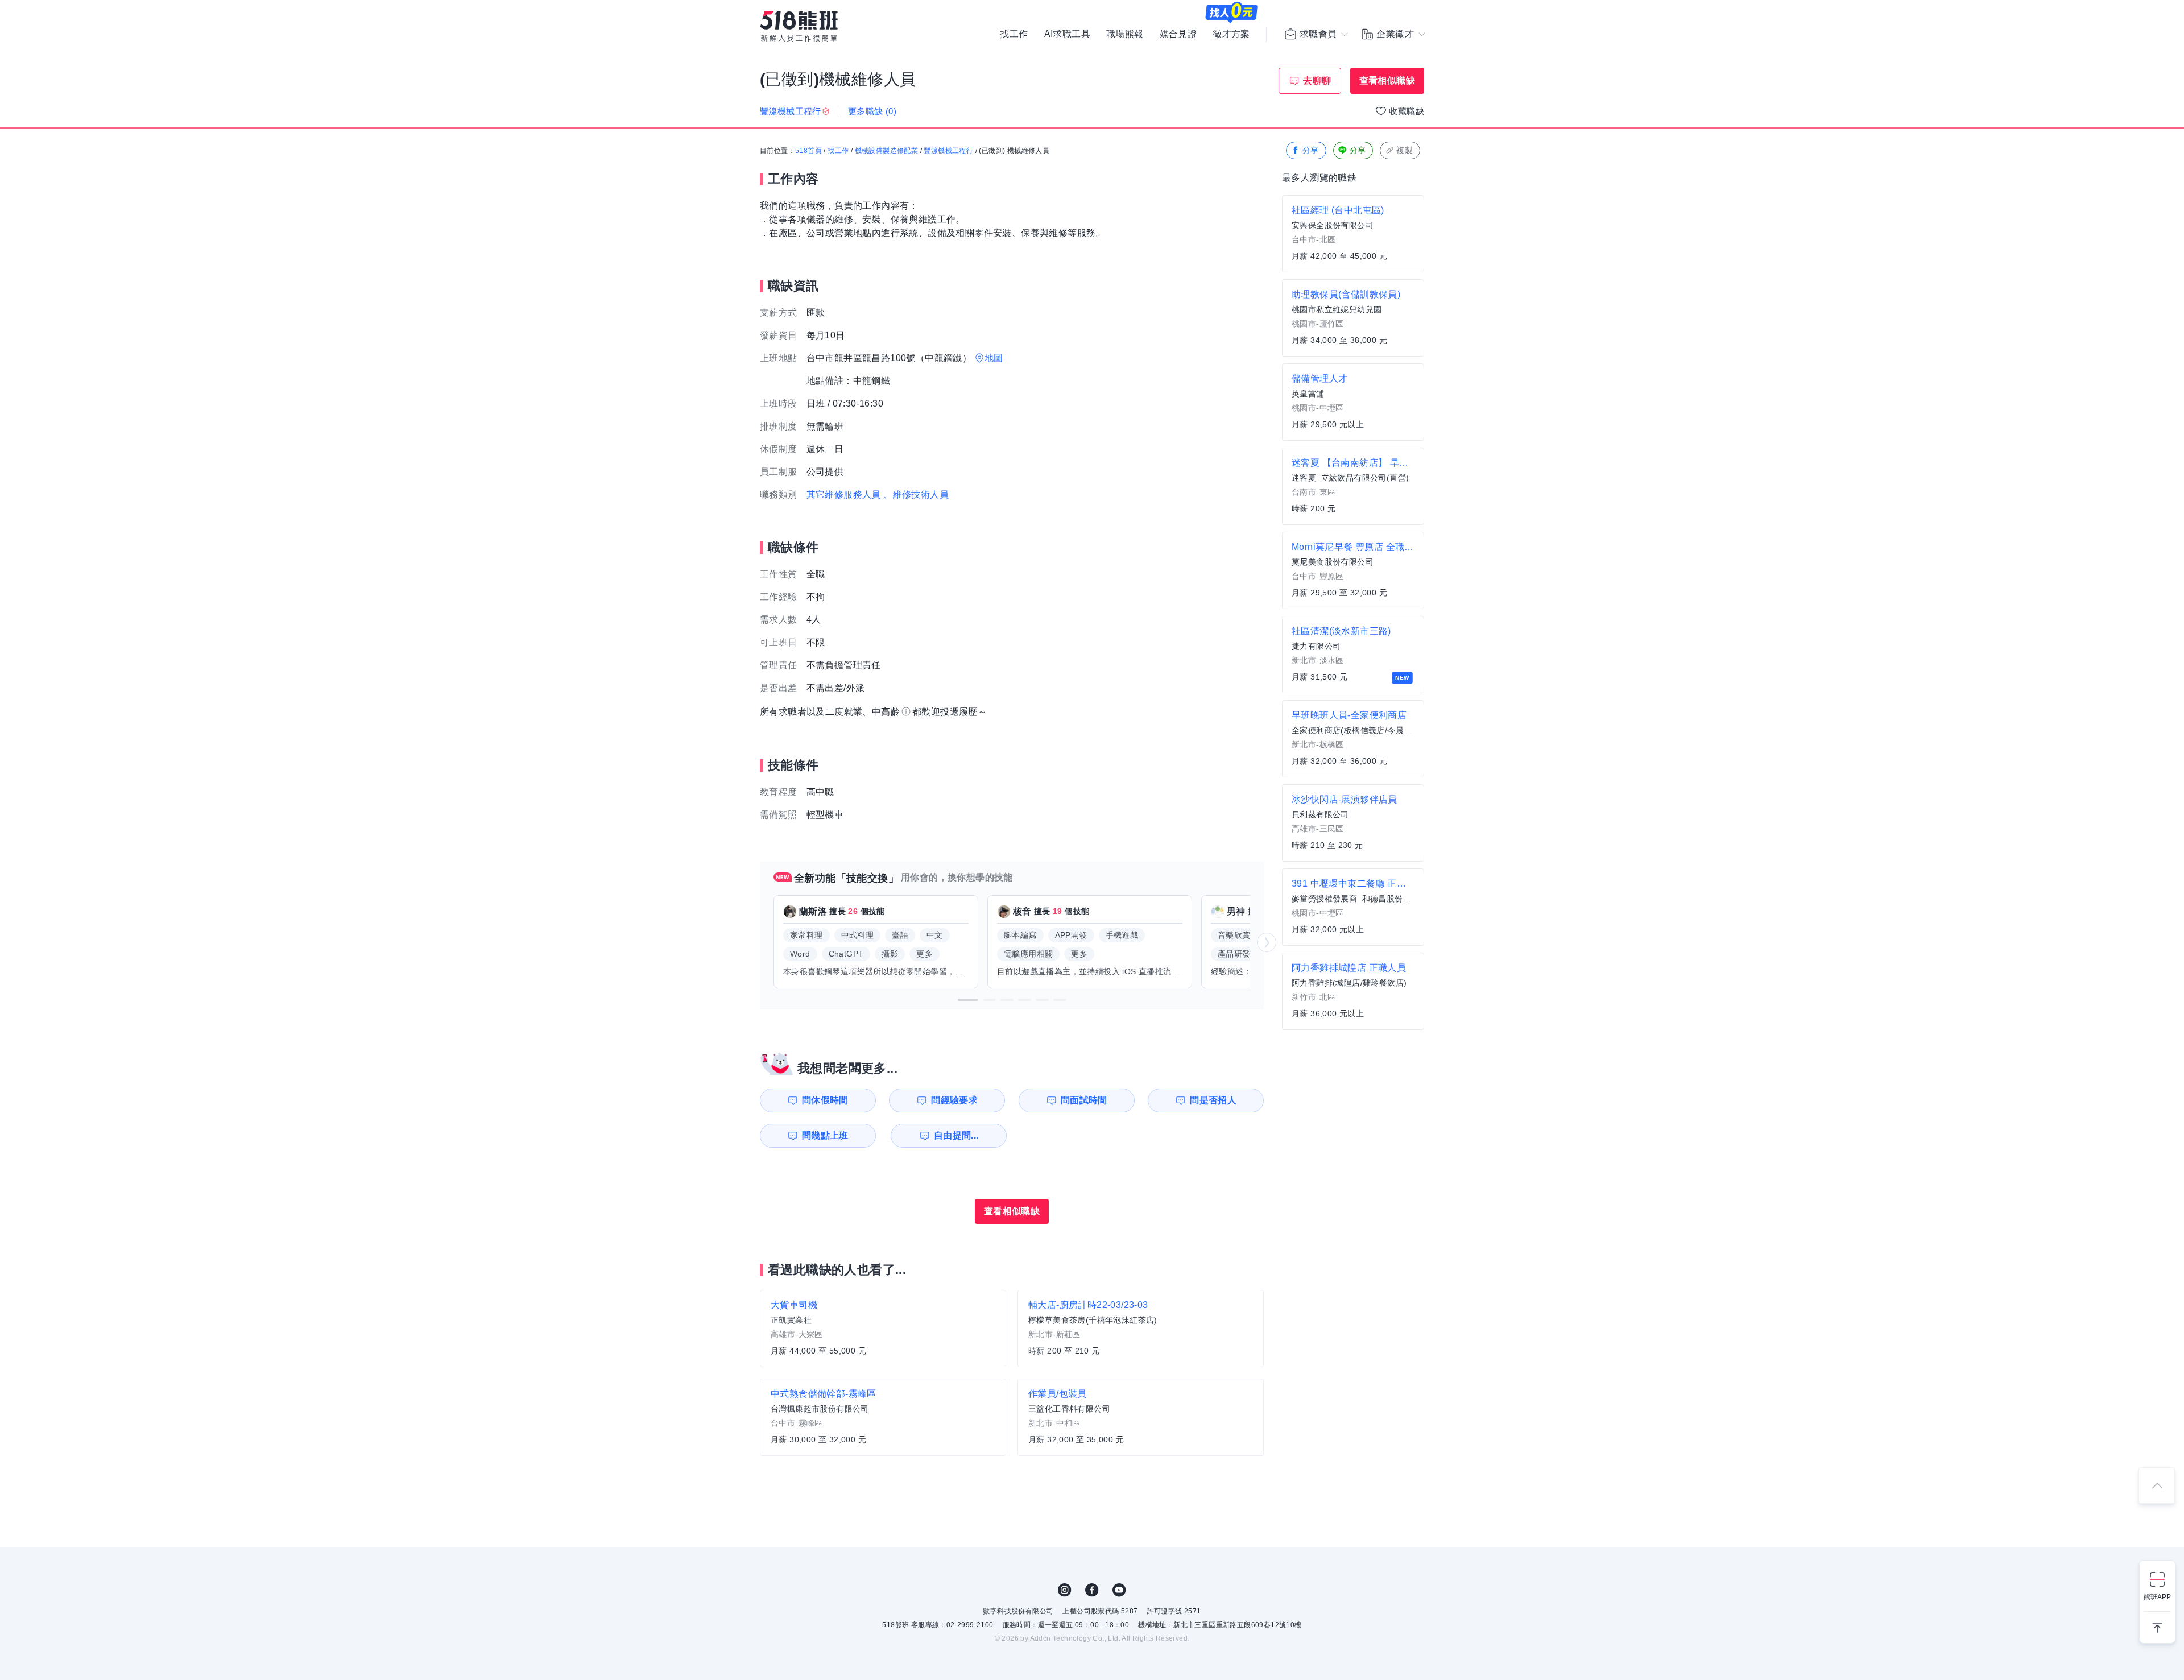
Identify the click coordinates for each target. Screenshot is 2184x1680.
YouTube (1119, 1590)
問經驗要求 (954, 1100)
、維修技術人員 (916, 495)
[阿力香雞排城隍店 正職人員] (1353, 991)
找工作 (1014, 34)
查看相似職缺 (1387, 80)
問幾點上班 (825, 1135)
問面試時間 (1084, 1100)
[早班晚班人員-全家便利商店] (1353, 739)
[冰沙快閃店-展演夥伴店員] (1353, 823)
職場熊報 (1125, 34)
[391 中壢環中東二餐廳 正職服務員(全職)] (1353, 907)
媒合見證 (1178, 34)
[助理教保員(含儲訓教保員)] (1353, 318)
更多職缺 (872, 111)
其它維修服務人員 (844, 495)
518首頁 (808, 151)
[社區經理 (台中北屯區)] (1353, 234)
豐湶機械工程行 (948, 151)
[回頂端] (2157, 1485)
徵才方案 (1231, 34)
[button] (968, 1000)
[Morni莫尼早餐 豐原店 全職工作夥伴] (1353, 570)
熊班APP (2157, 1597)
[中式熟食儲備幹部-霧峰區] (883, 1417)
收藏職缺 (1407, 111)
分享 (1311, 150)
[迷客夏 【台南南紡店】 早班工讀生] (1353, 486)
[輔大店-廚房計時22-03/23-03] (1141, 1329)
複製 (1405, 150)
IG (1065, 1590)
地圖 (994, 358)
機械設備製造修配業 (887, 151)
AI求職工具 (1067, 34)
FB (1092, 1590)
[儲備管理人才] (1353, 402)
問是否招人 (1213, 1100)
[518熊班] (799, 26)
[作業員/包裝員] (1141, 1417)
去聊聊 (1317, 80)
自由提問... (956, 1135)
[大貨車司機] (883, 1329)
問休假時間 (825, 1100)
